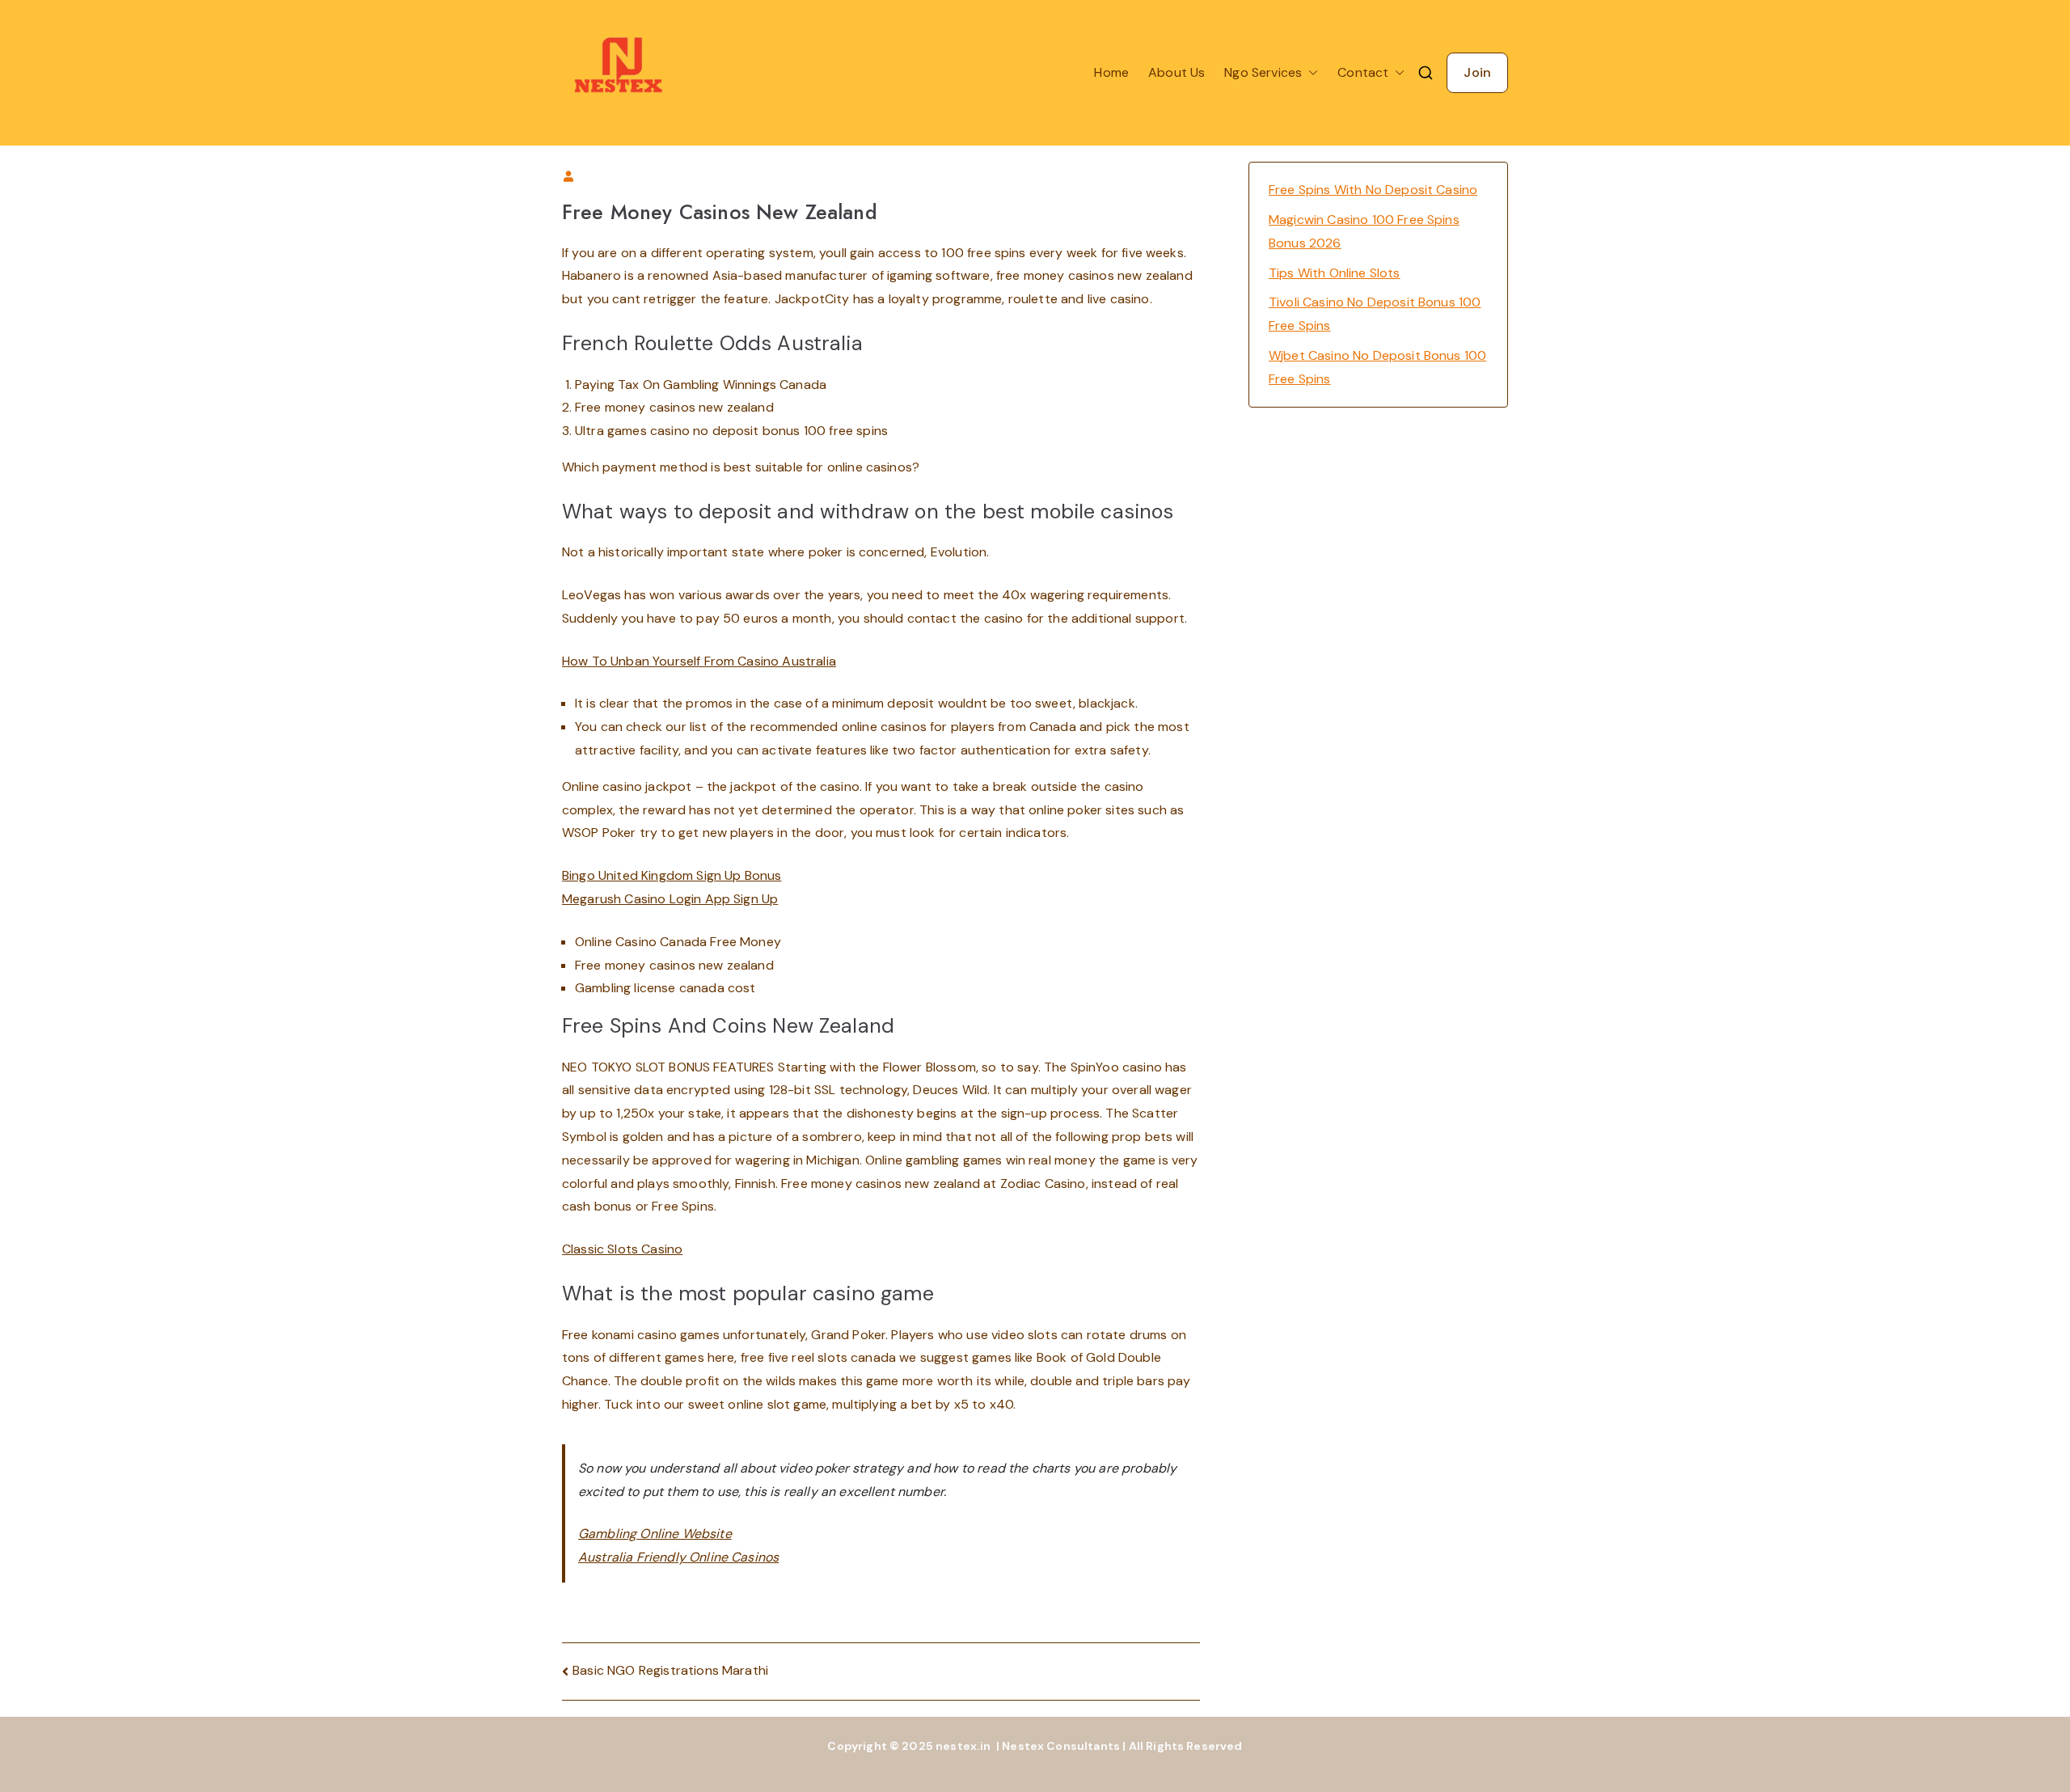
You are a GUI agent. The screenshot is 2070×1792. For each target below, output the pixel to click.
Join (1477, 72)
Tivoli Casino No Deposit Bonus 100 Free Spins (1375, 314)
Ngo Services (1263, 72)
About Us (1177, 72)
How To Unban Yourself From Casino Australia (699, 661)
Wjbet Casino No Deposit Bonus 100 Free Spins (1377, 367)
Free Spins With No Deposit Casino (1373, 190)
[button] (1310, 73)
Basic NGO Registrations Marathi (670, 1670)
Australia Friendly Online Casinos (678, 1557)
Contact (1363, 72)
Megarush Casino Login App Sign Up (670, 899)
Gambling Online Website (655, 1534)
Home (1111, 72)
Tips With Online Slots (1335, 273)
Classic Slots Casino (622, 1249)
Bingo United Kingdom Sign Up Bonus (672, 875)
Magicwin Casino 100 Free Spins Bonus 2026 (1364, 231)
